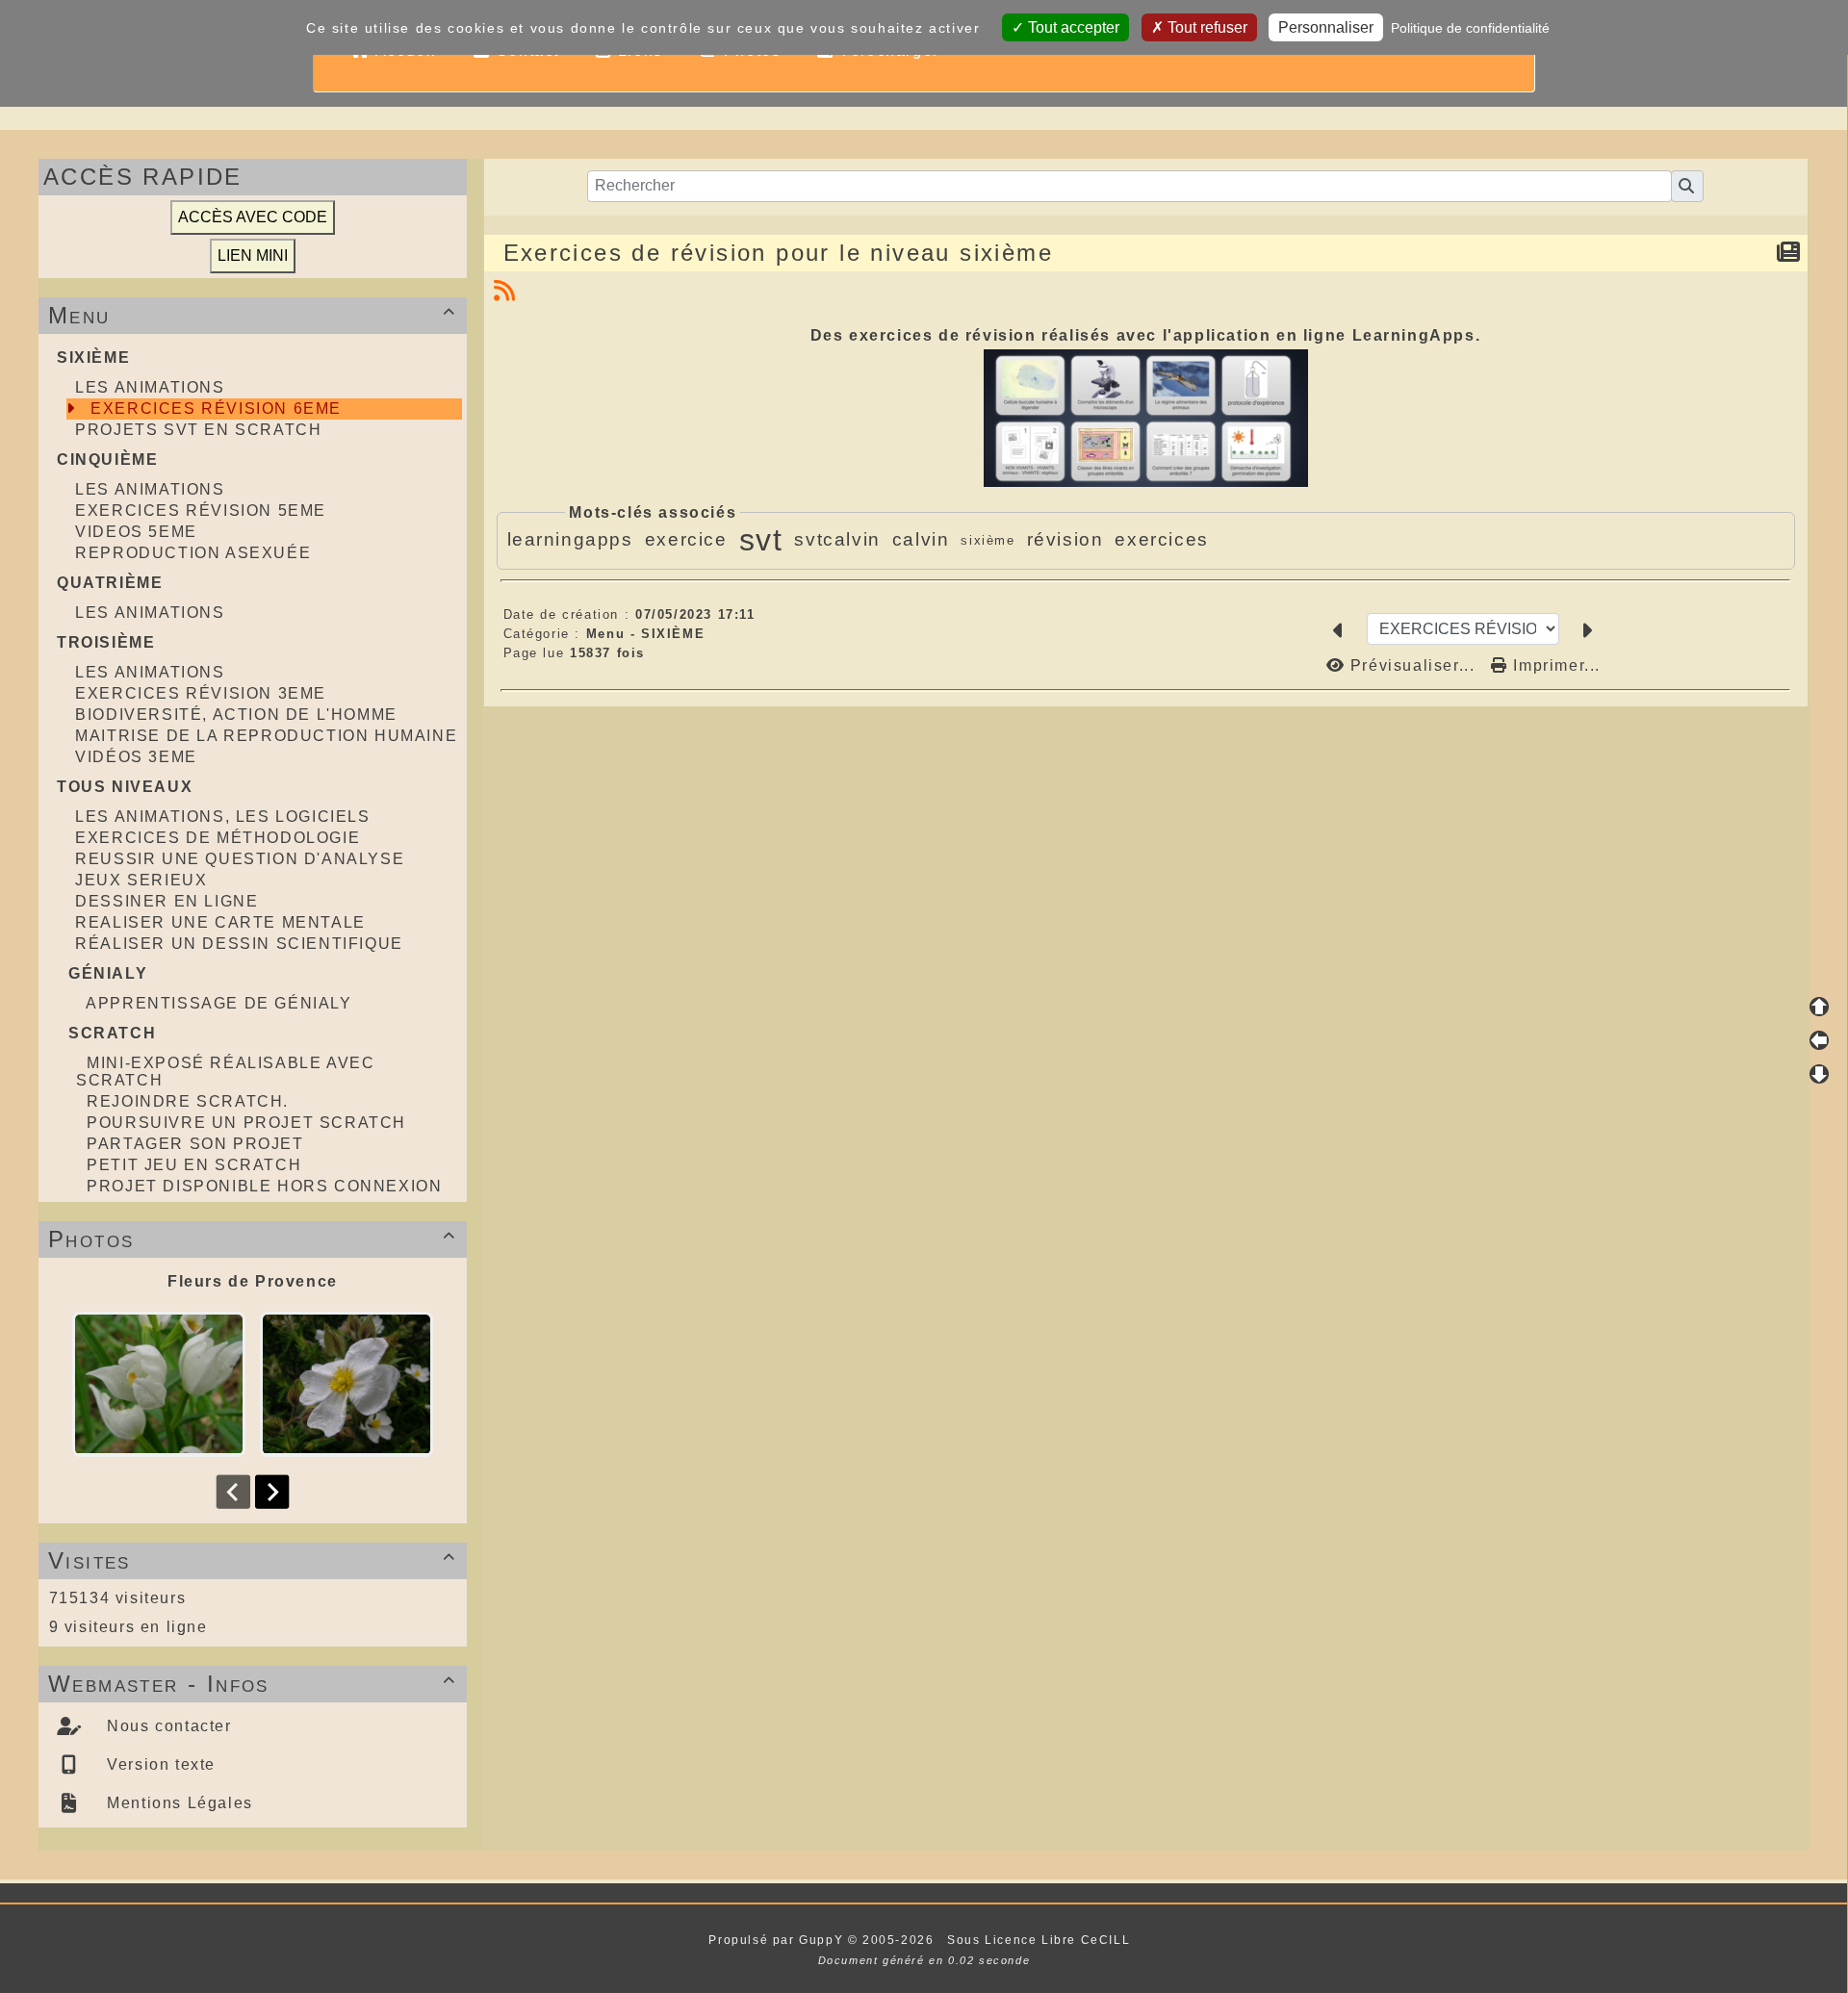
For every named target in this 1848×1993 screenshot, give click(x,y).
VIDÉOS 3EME (136, 757)
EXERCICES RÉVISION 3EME (201, 693)
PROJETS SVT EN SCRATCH (198, 430)
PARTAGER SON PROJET (195, 1144)
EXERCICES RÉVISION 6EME (216, 409)
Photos (252, 1239)
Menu (252, 315)
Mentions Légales (178, 1803)
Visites (252, 1560)
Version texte (159, 1764)
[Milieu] (1819, 1040)
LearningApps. (1417, 335)
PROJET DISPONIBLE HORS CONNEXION (264, 1186)
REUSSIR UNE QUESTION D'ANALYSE (240, 859)
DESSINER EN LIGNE (167, 901)
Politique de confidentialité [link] (1470, 28)
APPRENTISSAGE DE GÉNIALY (218, 1003)
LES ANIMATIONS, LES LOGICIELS (222, 817)
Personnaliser (1326, 27)
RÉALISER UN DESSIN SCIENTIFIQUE (239, 944)
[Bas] (1819, 1074)
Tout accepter (1072, 27)
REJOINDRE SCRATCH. (188, 1101)
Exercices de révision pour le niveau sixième (779, 253)
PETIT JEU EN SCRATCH (194, 1165)
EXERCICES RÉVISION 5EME (201, 511)
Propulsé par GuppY (778, 1940)
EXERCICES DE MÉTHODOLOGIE (218, 838)
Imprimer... (1554, 665)
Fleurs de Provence (253, 1281)
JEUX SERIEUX (141, 880)
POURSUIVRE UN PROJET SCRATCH (246, 1123)
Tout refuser (1206, 27)
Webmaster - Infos (252, 1684)
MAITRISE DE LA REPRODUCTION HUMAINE (266, 736)
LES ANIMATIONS (150, 387)
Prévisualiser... (1412, 665)
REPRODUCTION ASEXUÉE (193, 553)
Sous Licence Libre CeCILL (1041, 1940)
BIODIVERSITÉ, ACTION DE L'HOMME (236, 715)
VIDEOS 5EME (136, 532)
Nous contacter (167, 1726)
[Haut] (1819, 1007)
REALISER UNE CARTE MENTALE (220, 922)
